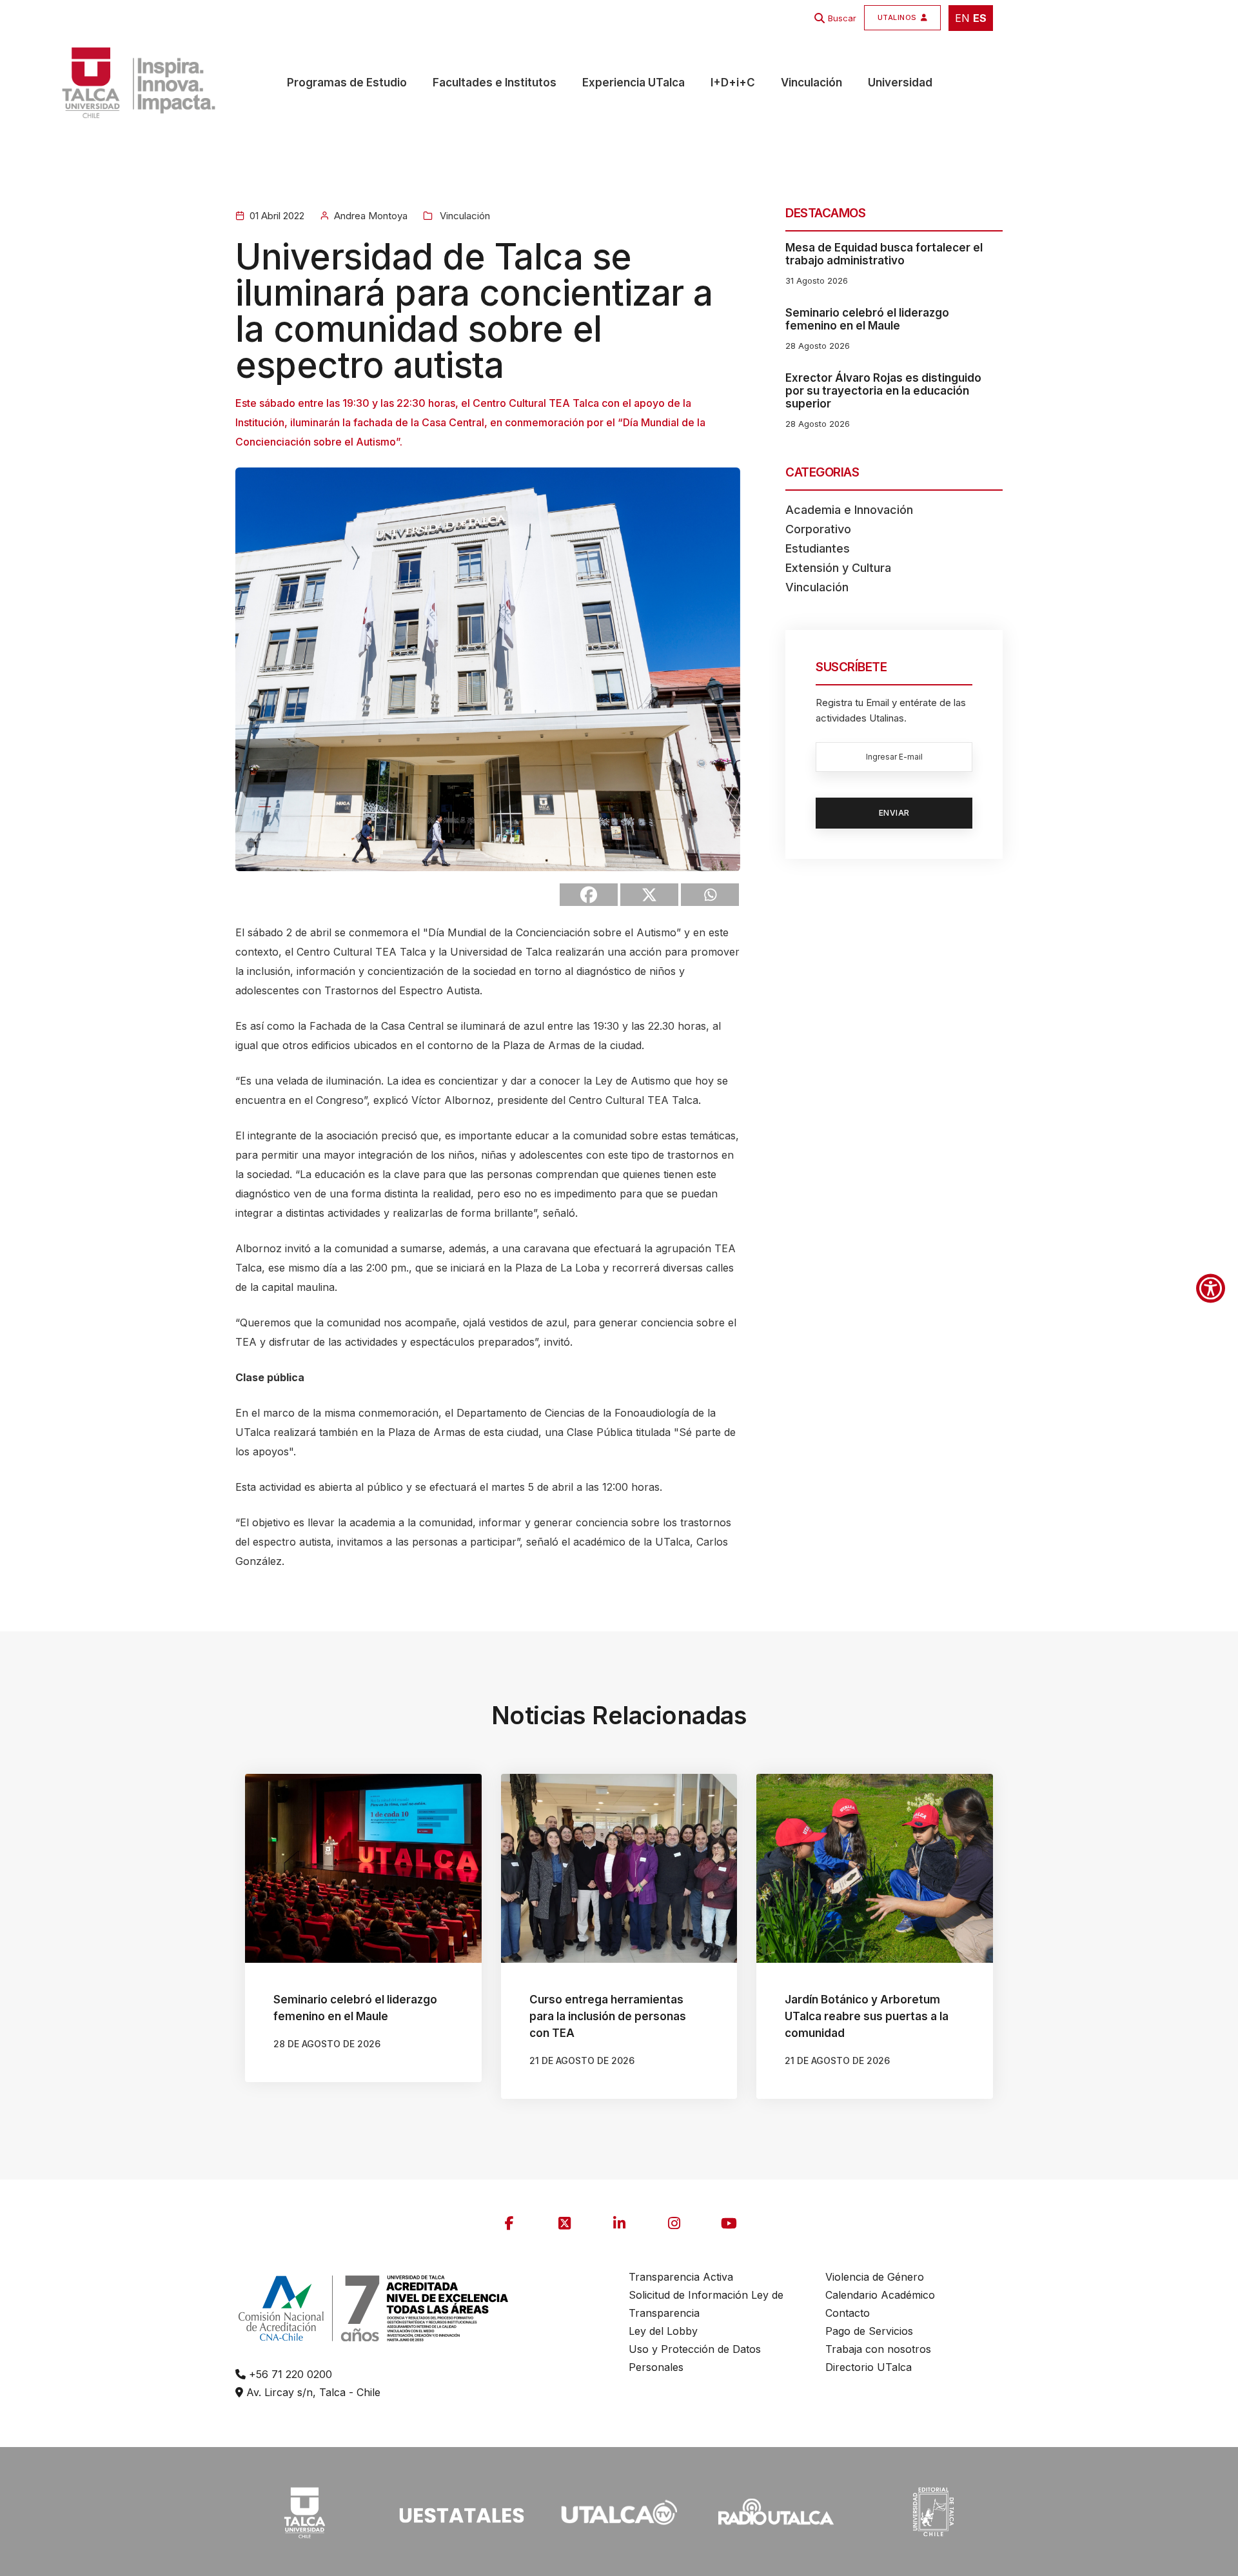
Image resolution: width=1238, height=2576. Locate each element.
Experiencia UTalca (634, 83)
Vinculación (811, 83)
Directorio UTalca (869, 2367)
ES (980, 18)
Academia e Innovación (849, 510)
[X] (649, 895)
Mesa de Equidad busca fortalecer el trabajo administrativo (884, 254)
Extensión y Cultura (838, 568)
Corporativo (818, 529)
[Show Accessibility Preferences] (1211, 1288)
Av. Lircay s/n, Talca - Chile (312, 2392)
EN (962, 18)
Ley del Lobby (663, 2331)
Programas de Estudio (347, 83)
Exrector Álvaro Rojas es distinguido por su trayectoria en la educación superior (883, 391)
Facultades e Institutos (495, 83)
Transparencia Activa (681, 2277)
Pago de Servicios (869, 2331)
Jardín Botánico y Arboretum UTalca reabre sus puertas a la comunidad (867, 2016)
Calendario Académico (880, 2295)
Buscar (842, 18)
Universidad (900, 83)
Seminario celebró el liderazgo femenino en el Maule (867, 319)
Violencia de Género (875, 2277)
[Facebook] (589, 895)
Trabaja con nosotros (878, 2349)
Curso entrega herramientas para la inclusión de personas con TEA (608, 2016)
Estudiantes (818, 548)
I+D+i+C (733, 83)
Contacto (848, 2313)
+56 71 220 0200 (289, 2374)
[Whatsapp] (710, 895)
